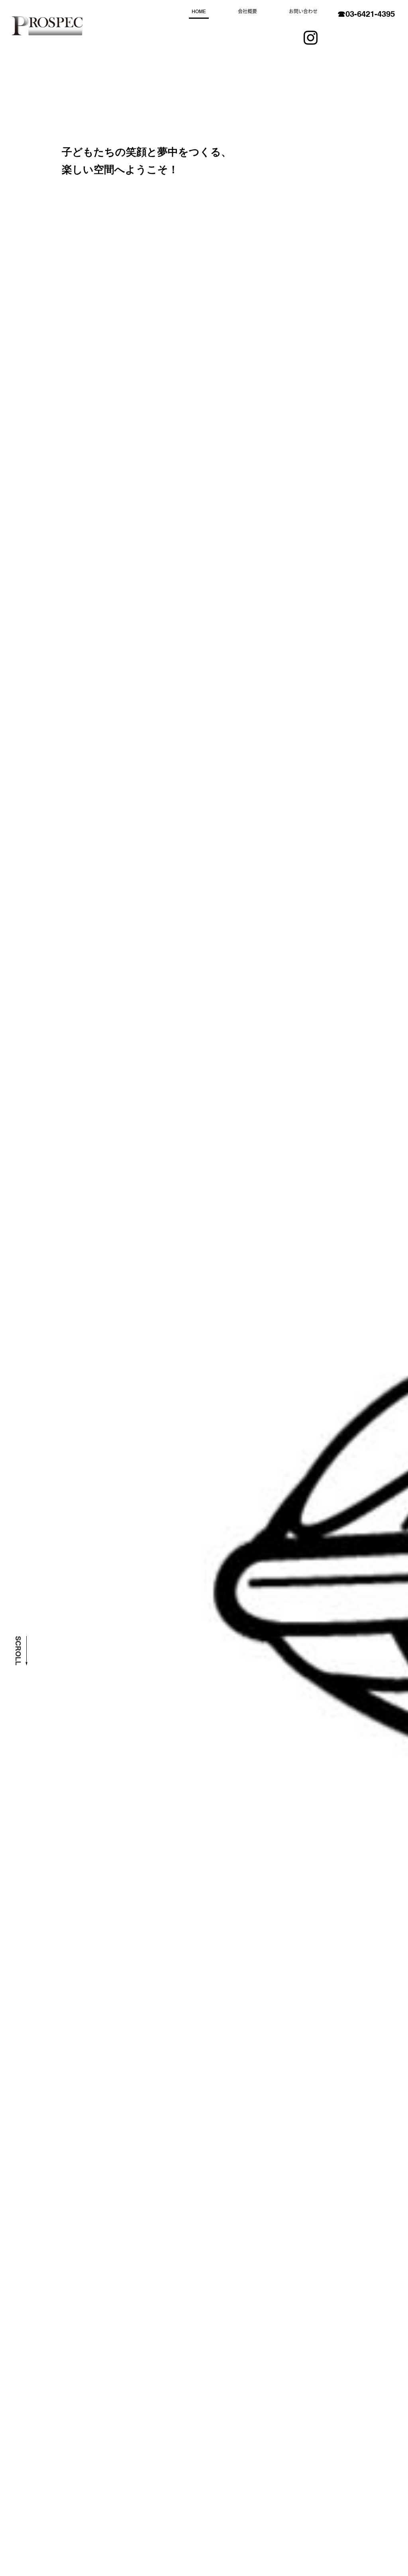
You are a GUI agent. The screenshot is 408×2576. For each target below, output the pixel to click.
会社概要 (247, 11)
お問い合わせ (303, 11)
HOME (199, 11)
